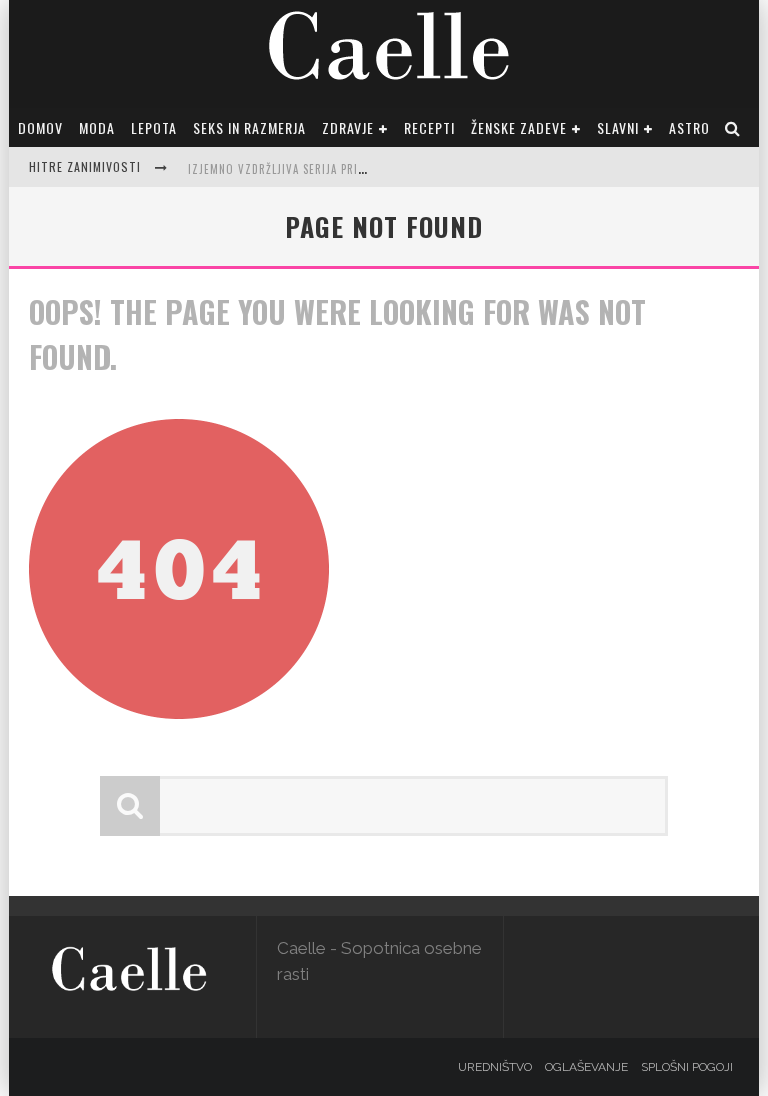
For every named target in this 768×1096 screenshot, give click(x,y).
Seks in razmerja (249, 127)
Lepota (154, 127)
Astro (689, 127)
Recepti (429, 127)
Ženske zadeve (519, 127)
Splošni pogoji (687, 1067)
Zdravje (348, 127)
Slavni (618, 127)
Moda (97, 127)
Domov (40, 127)
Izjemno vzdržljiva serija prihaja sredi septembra (334, 169)
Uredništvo (495, 1067)
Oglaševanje (586, 1067)
